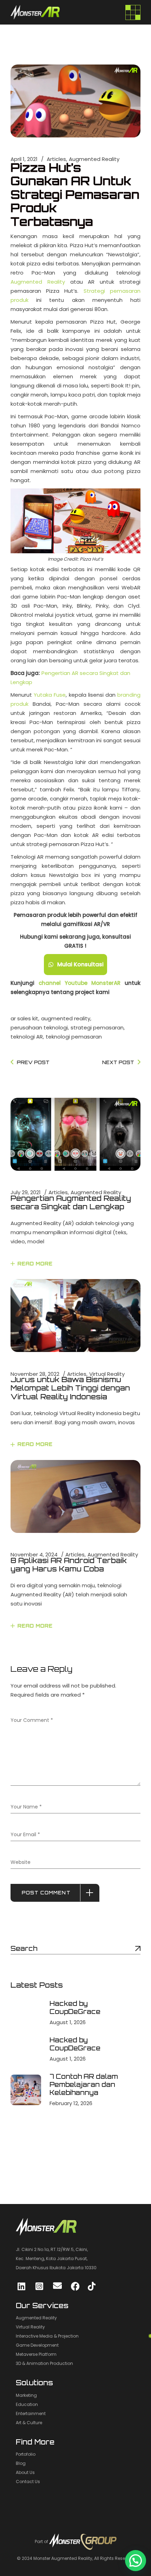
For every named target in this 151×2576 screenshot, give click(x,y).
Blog (21, 2463)
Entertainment (31, 2413)
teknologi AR (27, 1037)
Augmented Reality (94, 159)
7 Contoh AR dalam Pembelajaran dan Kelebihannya (84, 2084)
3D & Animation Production (44, 2363)
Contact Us (28, 2482)
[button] (136, 2561)
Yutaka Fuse (50, 695)
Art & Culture (29, 2423)
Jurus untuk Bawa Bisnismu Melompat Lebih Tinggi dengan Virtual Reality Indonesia (70, 1388)
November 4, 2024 (34, 1554)
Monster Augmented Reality (63, 2558)
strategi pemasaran (97, 1027)
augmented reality (66, 1018)
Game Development (37, 2345)
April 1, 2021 (24, 159)
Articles (56, 159)
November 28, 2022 (35, 1374)
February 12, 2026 (71, 2103)
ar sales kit (24, 1018)
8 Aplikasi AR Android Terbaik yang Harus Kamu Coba (69, 1565)
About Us (25, 2472)
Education (27, 2404)
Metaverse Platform (36, 2354)
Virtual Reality (107, 1374)
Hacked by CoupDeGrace (75, 2007)
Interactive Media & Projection (47, 2336)
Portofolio (26, 2454)
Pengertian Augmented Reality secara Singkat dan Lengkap (71, 1202)
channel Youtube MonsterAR (80, 983)
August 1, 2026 (68, 2022)
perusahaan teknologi (39, 1027)
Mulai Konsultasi (80, 964)
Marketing (26, 2395)
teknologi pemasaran (74, 1037)
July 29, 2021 (26, 1192)
